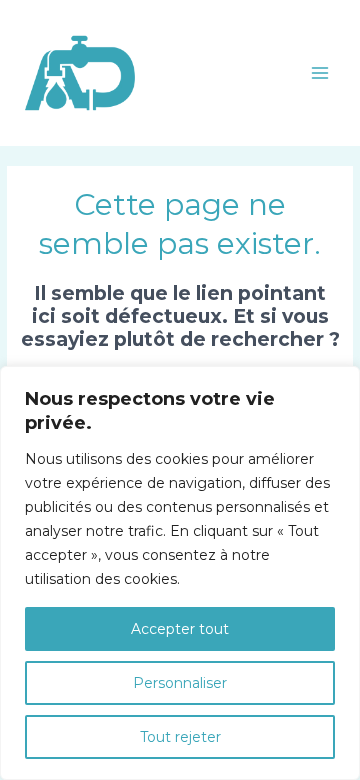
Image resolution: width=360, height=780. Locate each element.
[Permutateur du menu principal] (320, 72)
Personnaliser (180, 683)
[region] (180, 573)
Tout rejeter (180, 737)
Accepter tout (180, 629)
